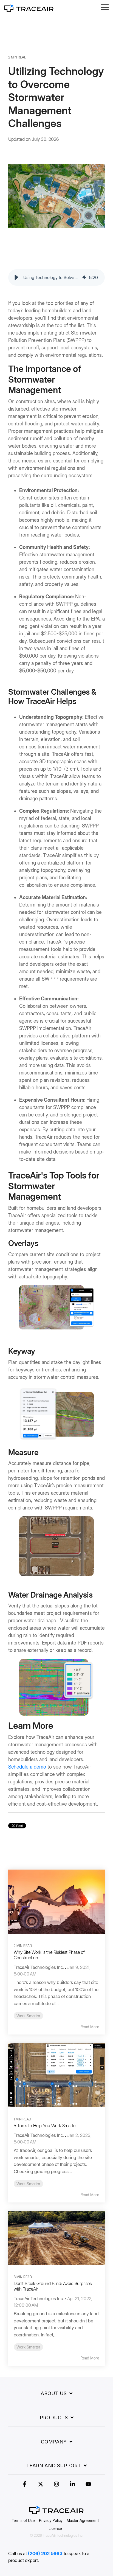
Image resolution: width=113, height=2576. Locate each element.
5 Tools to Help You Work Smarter (45, 2126)
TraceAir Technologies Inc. (39, 1967)
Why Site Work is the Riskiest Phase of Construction (49, 1955)
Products (54, 2418)
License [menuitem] (55, 2528)
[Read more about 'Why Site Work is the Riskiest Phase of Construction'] (56, 1902)
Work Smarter (23, 152)
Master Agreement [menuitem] (83, 2520)
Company (54, 2442)
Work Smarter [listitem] (28, 2016)
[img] (84, 277)
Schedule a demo (27, 1767)
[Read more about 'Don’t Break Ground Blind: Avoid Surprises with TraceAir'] (56, 2238)
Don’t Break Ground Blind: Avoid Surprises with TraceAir (53, 2286)
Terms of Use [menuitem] (23, 2520)
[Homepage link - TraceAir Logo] (56, 2511)
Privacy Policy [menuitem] (51, 2520)
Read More (90, 2027)
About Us (54, 2393)
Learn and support (54, 2466)
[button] (105, 7)
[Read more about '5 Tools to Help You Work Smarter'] (56, 2075)
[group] (56, 277)
